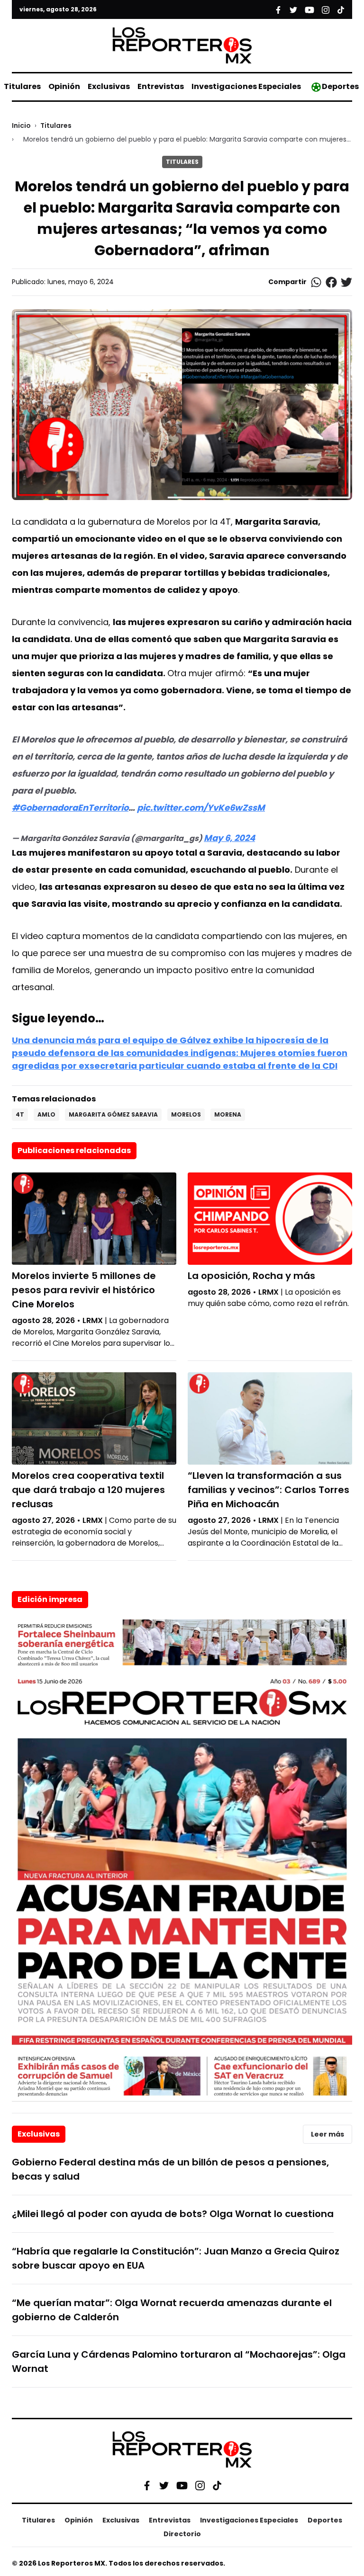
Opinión (64, 86)
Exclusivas (109, 86)
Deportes (340, 86)
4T (20, 1114)
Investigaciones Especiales (246, 86)
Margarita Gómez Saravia (113, 1114)
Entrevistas (161, 86)
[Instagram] (200, 2486)
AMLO (46, 1114)
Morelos (186, 1114)
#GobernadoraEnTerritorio (70, 808)
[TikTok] (217, 2486)
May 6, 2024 (229, 838)
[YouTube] (182, 2486)
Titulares (22, 86)
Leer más (328, 2134)
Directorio (182, 2534)
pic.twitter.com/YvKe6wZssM (201, 808)
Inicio (21, 125)
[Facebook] (147, 2486)
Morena (228, 1114)
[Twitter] (164, 2486)
